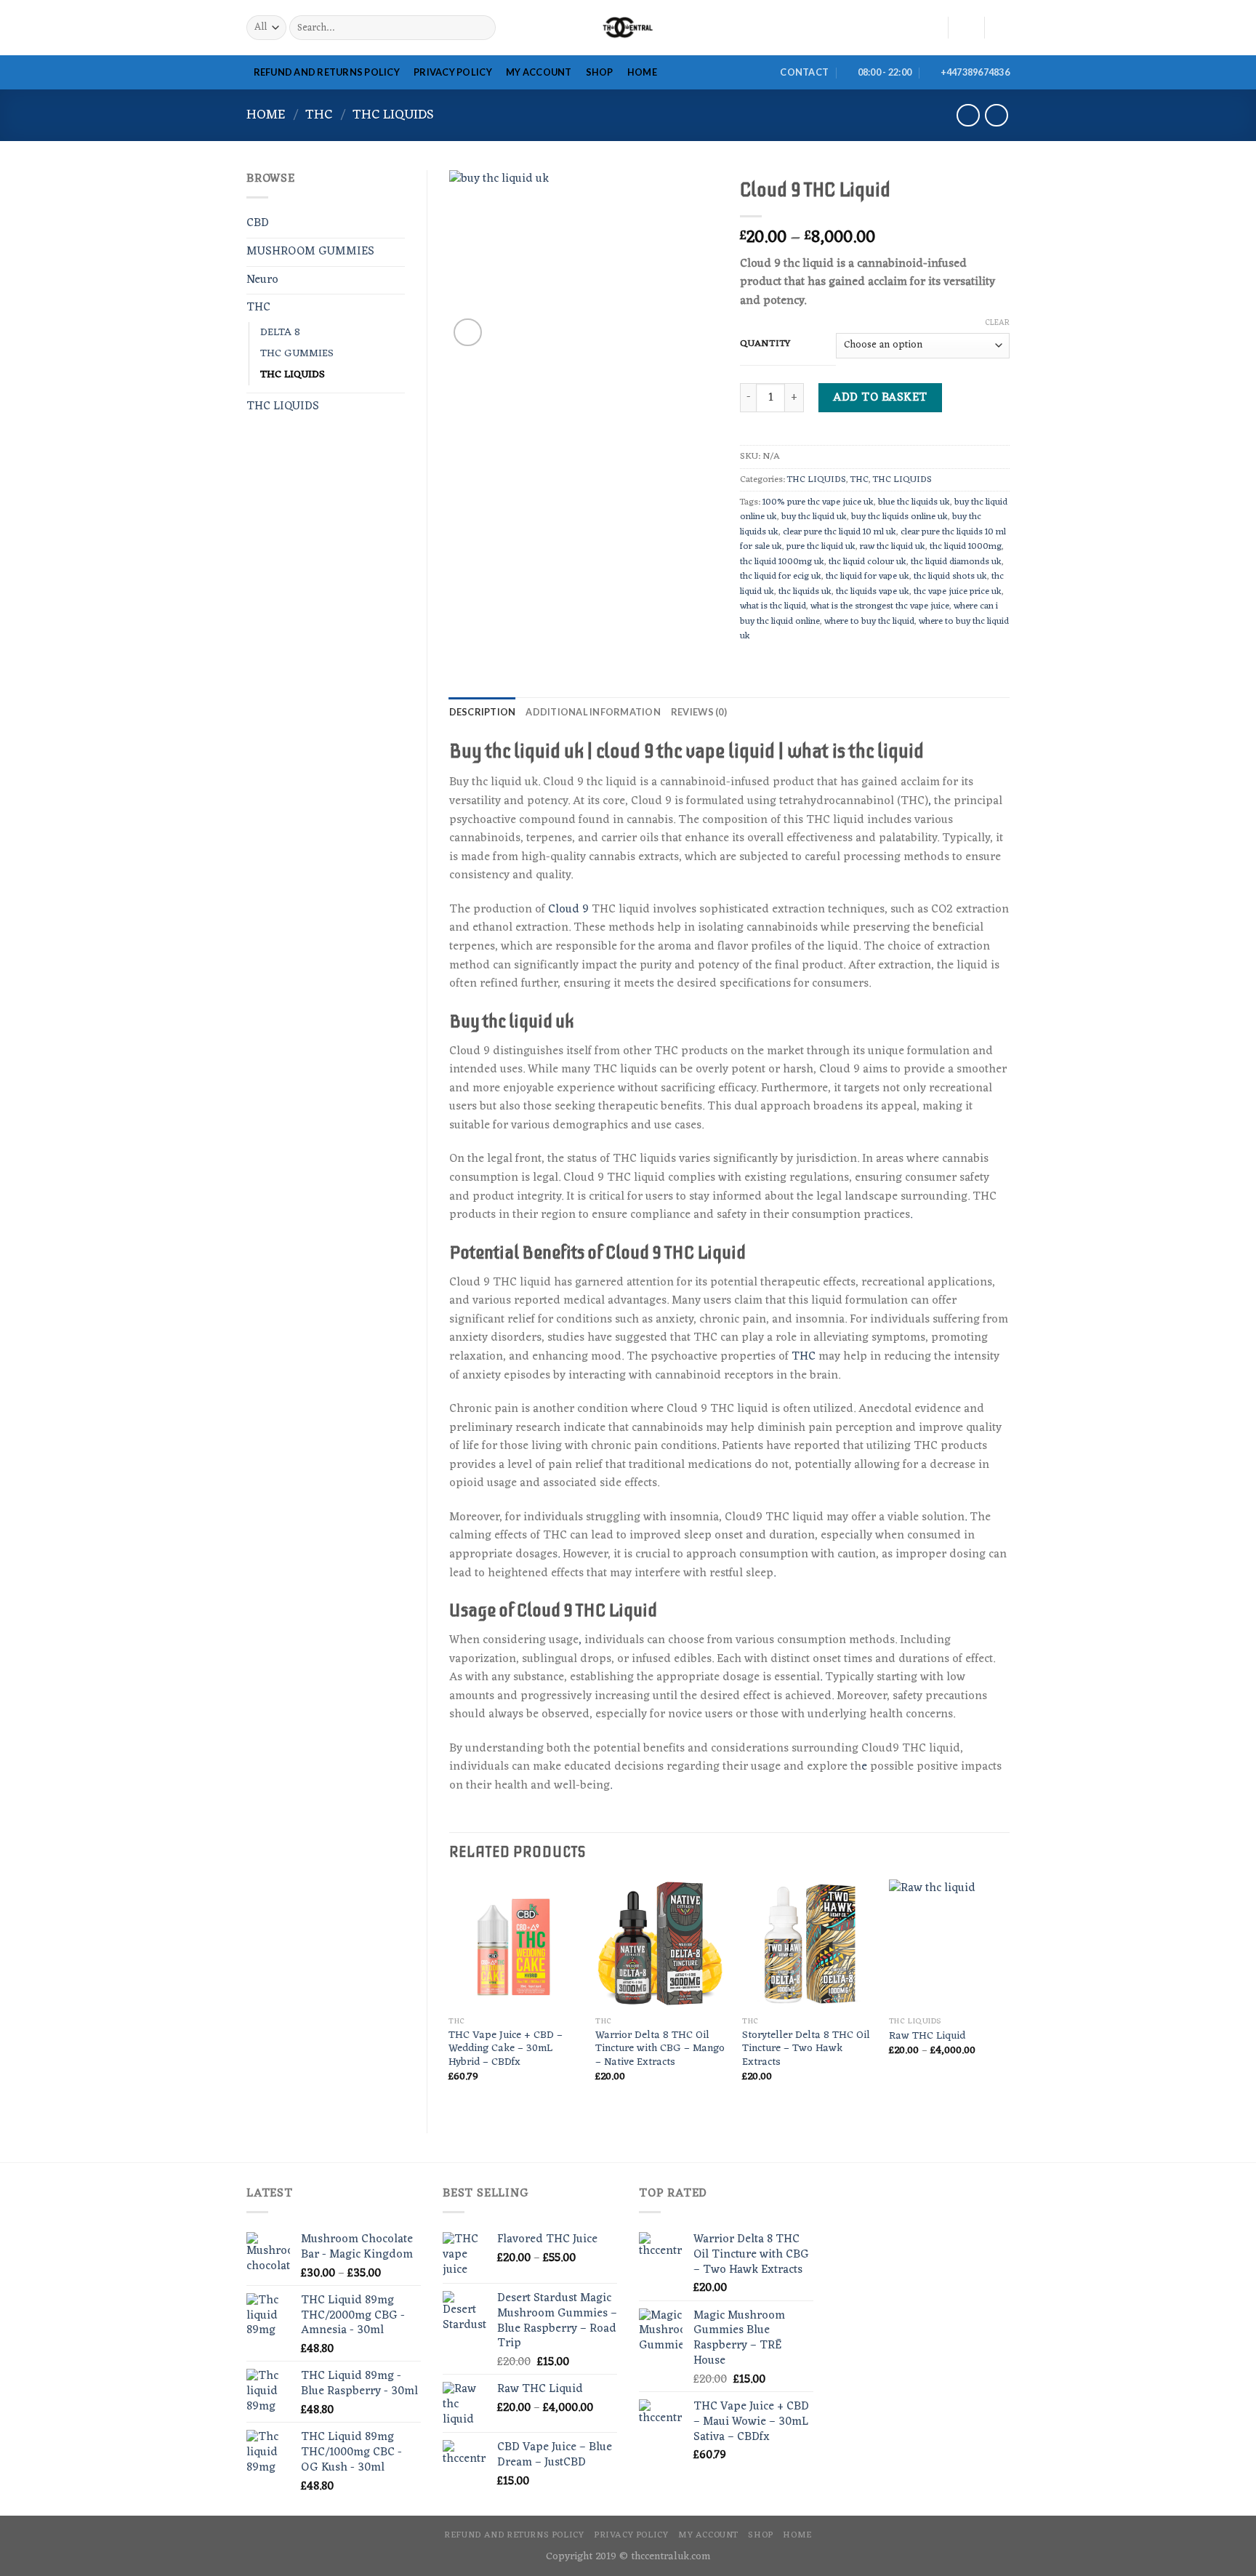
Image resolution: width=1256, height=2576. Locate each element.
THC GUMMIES (297, 354)
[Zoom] (468, 333)
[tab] (483, 712)
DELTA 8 (280, 333)
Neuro (262, 280)
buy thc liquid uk (814, 517)
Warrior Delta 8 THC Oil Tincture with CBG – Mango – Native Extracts (660, 2050)
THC (319, 115)
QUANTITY (765, 344)
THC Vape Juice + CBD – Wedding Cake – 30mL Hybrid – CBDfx (506, 2050)
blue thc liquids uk (914, 502)
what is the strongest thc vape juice (880, 606)
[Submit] (482, 28)
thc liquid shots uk (950, 576)
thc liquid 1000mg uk (782, 562)
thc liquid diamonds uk (956, 562)
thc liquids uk (805, 591)
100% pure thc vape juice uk (818, 502)
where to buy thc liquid (869, 621)
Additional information (593, 712)
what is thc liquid (773, 606)
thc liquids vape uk (873, 591)
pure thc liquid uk (821, 546)
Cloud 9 (568, 910)
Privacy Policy (453, 72)
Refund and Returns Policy (327, 72)
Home (266, 115)
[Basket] (1002, 28)
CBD (258, 223)
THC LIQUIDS (393, 115)
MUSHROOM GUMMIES (310, 252)
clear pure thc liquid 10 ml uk (840, 532)
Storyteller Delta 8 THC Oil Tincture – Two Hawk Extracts (806, 2050)
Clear (997, 323)
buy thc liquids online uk (899, 517)
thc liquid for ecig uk (781, 576)
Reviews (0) (699, 712)
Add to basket (880, 398)
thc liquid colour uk (867, 562)
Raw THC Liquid (927, 2037)
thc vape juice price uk (958, 591)
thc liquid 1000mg (966, 546)
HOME (642, 72)
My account (539, 72)
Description (483, 712)
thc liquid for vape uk (867, 576)
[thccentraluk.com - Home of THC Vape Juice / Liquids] (628, 28)
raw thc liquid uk (893, 546)
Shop (600, 72)
